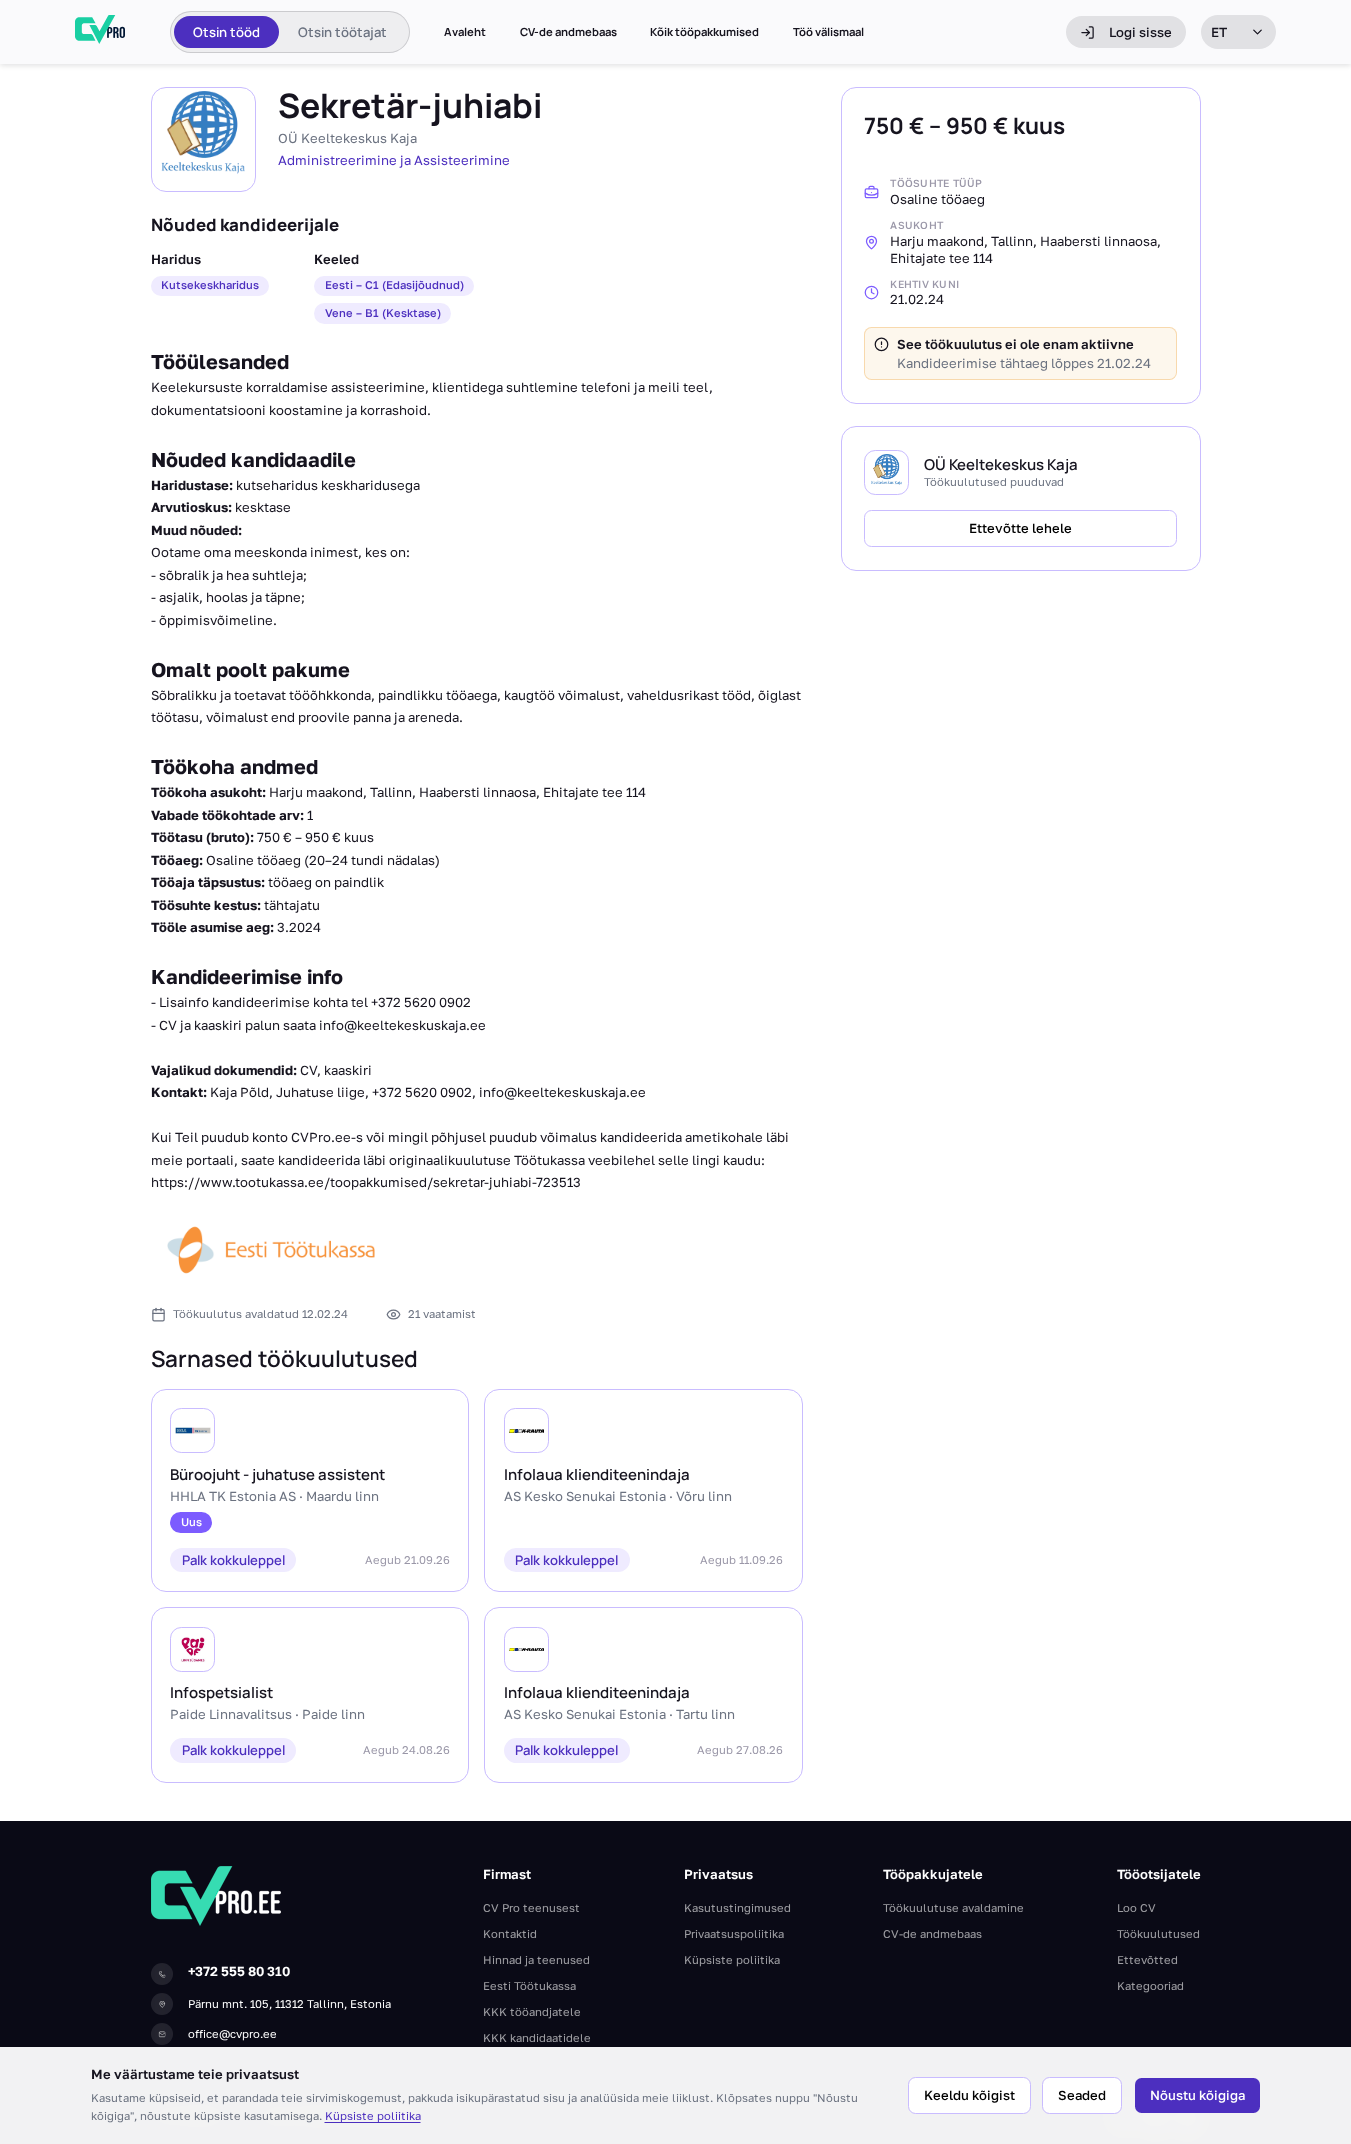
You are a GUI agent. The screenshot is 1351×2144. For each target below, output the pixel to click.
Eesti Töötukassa (529, 1985)
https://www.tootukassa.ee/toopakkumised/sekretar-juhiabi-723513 (366, 1182)
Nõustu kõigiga (1197, 2095)
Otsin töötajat (342, 32)
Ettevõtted (1147, 1959)
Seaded (1082, 2095)
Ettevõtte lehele (1020, 527)
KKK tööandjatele (532, 2011)
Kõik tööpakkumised (704, 32)
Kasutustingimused (737, 1907)
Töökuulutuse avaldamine (953, 1907)
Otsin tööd (226, 32)
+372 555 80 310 (239, 1971)
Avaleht (465, 32)
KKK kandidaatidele (537, 2037)
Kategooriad (1150, 1985)
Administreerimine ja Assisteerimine (394, 160)
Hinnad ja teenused (536, 1959)
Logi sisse (1140, 32)
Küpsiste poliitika (373, 2115)
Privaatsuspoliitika (734, 1933)
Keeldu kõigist (969, 2095)
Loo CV (1136, 1907)
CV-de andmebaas (568, 32)
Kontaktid (510, 1933)
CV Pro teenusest (531, 1907)
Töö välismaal (828, 32)
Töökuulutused (1158, 1933)
